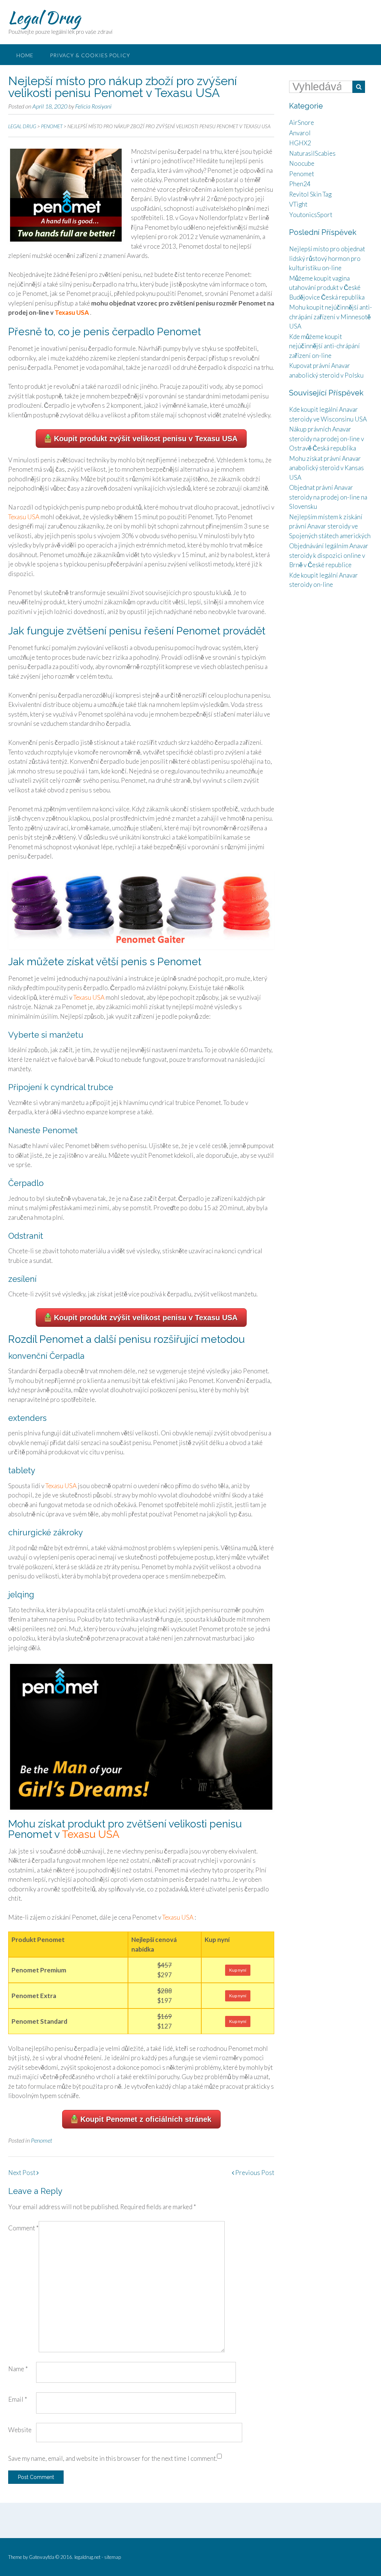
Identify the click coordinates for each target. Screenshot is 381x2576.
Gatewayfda (42, 2557)
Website (20, 2430)
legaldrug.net (87, 2557)
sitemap (113, 2557)
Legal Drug (44, 17)
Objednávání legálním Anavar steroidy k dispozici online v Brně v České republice (329, 555)
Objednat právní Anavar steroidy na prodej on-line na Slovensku (328, 497)
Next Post (22, 2173)
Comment (23, 2228)
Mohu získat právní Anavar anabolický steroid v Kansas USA (326, 468)
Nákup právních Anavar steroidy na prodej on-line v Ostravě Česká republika (326, 439)
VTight (298, 204)
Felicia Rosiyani (93, 106)
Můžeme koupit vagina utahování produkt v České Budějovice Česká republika (327, 288)
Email (18, 2399)
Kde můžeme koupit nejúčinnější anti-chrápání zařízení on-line (324, 346)
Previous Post (254, 2173)
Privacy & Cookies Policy (90, 55)
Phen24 (300, 184)
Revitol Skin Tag (310, 194)
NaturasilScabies (312, 153)
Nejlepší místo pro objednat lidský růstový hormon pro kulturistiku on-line (327, 258)
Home (25, 55)
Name (18, 2369)
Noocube (302, 163)
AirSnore (302, 122)
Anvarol (300, 133)
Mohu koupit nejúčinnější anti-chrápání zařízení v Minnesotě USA (331, 317)
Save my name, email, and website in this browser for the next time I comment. (113, 2458)
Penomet (41, 2140)
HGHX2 (300, 143)
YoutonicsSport (311, 215)
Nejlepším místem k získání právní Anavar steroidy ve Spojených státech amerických (330, 526)
